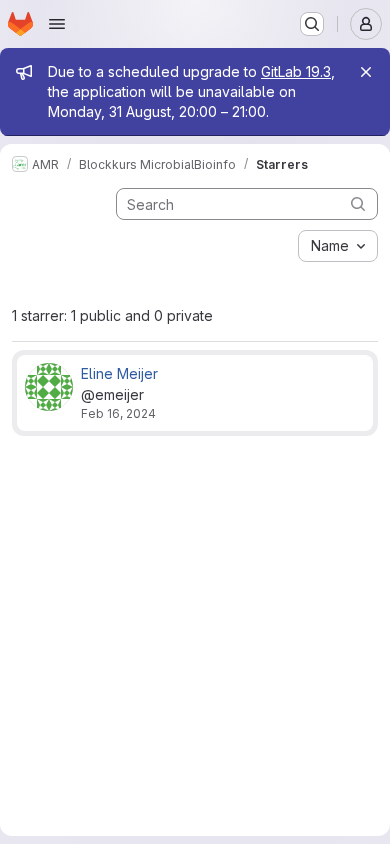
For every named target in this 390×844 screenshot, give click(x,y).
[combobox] (338, 246)
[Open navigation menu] (57, 24)
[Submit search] (358, 203)
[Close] (366, 72)
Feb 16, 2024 (118, 413)
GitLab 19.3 (296, 71)
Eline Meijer (119, 373)
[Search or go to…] (312, 24)
